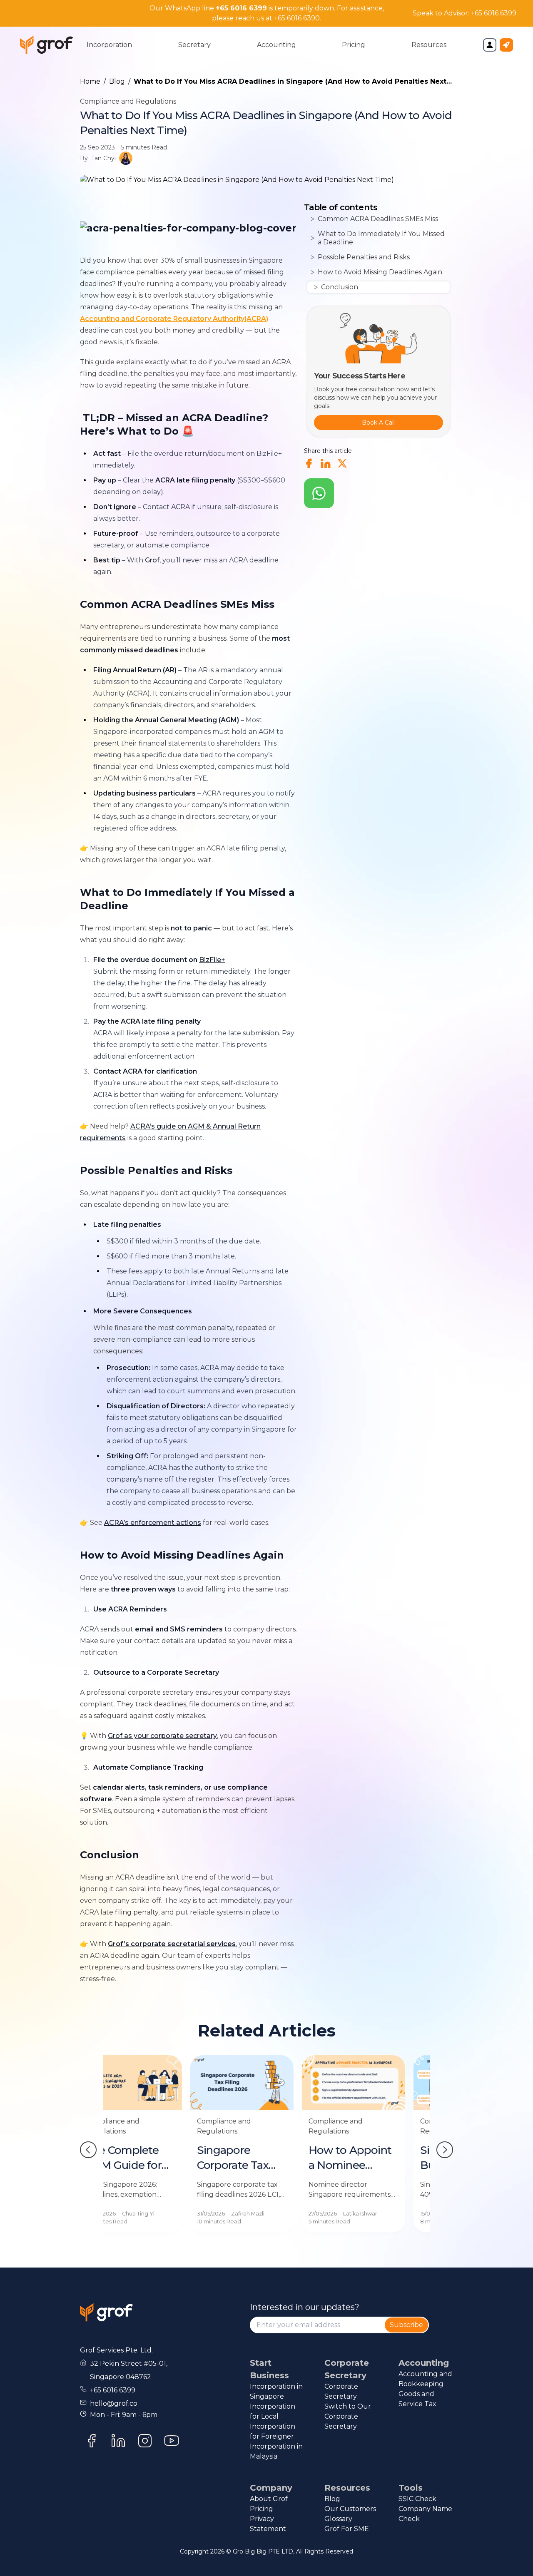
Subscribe (406, 2325)
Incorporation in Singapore (276, 2391)
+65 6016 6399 (494, 13)
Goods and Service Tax (417, 2399)
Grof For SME (347, 2529)
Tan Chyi (103, 158)
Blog (117, 81)
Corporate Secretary (341, 2391)
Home (90, 81)
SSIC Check (417, 2499)
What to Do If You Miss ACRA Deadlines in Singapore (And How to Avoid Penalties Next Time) (290, 82)
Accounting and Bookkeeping (425, 2379)
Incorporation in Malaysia (276, 2451)
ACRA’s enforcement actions (153, 1523)
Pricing (262, 2509)
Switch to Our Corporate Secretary (348, 2416)
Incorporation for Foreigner (273, 2431)
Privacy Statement (268, 2524)
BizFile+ (212, 960)
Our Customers (350, 2509)
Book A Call (378, 423)
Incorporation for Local (273, 2411)
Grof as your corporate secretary (162, 1736)
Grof (152, 560)
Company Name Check (425, 2514)
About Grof (269, 2499)
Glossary (338, 2519)
